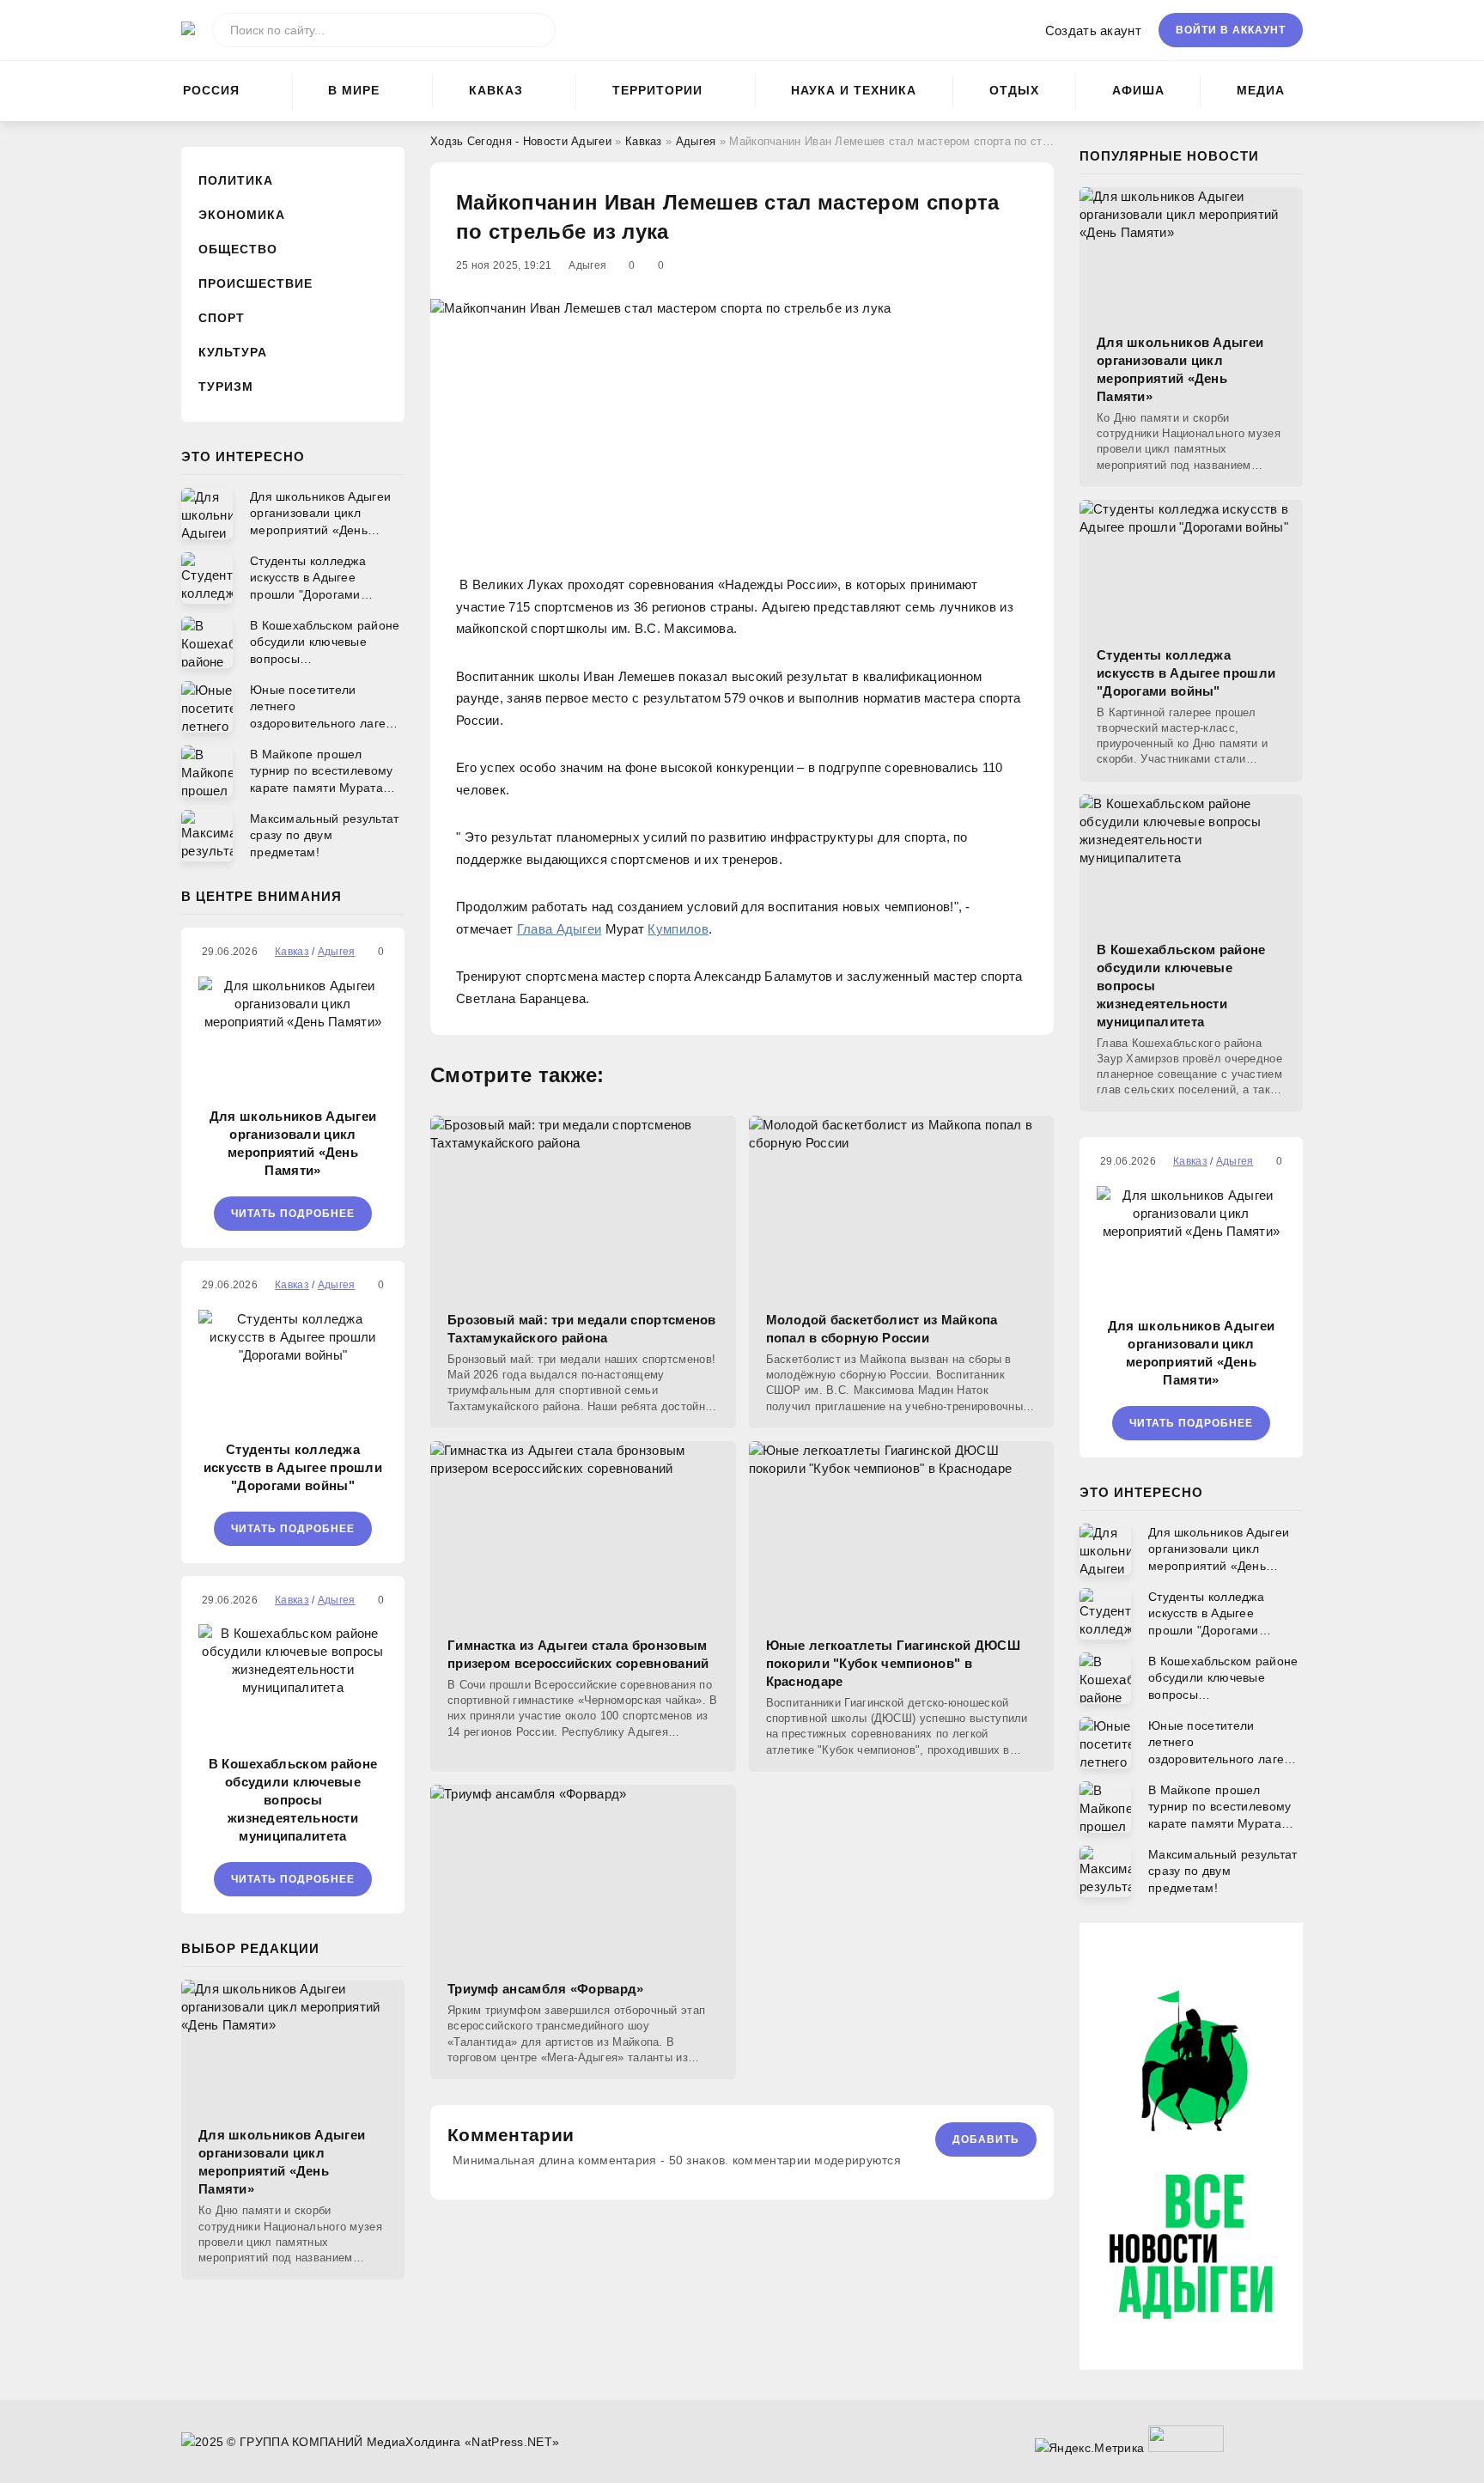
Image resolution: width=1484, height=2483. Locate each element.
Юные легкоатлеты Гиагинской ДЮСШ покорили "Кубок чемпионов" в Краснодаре (894, 1663)
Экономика (242, 215)
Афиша (1138, 90)
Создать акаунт (1093, 30)
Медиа (1261, 90)
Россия (211, 90)
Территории (657, 90)
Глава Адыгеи (560, 929)
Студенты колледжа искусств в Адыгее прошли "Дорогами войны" (293, 1467)
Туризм (226, 386)
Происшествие (255, 283)
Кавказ (496, 90)
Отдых (1014, 90)
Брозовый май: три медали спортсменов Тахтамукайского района (582, 1329)
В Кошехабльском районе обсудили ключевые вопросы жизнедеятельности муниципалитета (293, 1800)
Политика (236, 180)
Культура (233, 352)
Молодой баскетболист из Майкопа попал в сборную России (882, 1329)
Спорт (222, 318)
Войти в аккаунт (1231, 30)
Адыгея (696, 141)
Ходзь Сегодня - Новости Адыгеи (521, 141)
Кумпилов (678, 929)
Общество (238, 249)
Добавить (986, 2139)
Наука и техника (854, 90)
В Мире (354, 90)
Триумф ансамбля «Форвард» (546, 1989)
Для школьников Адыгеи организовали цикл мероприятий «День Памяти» (293, 1143)
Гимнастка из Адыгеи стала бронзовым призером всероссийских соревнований (578, 1654)
